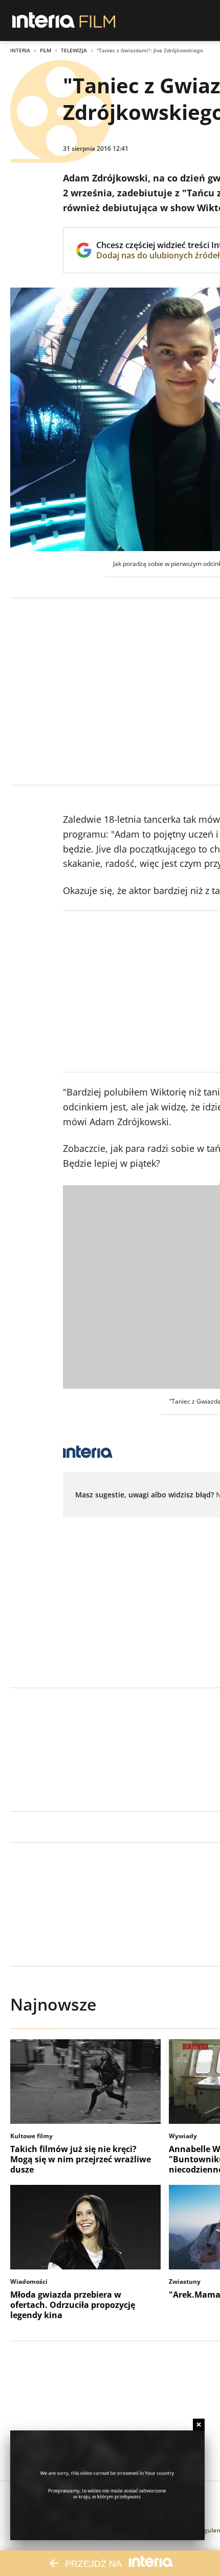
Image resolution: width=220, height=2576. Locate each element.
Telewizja (74, 50)
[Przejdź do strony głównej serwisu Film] (97, 21)
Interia (20, 50)
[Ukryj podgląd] (199, 2425)
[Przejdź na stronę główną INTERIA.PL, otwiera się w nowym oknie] (44, 21)
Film (46, 50)
